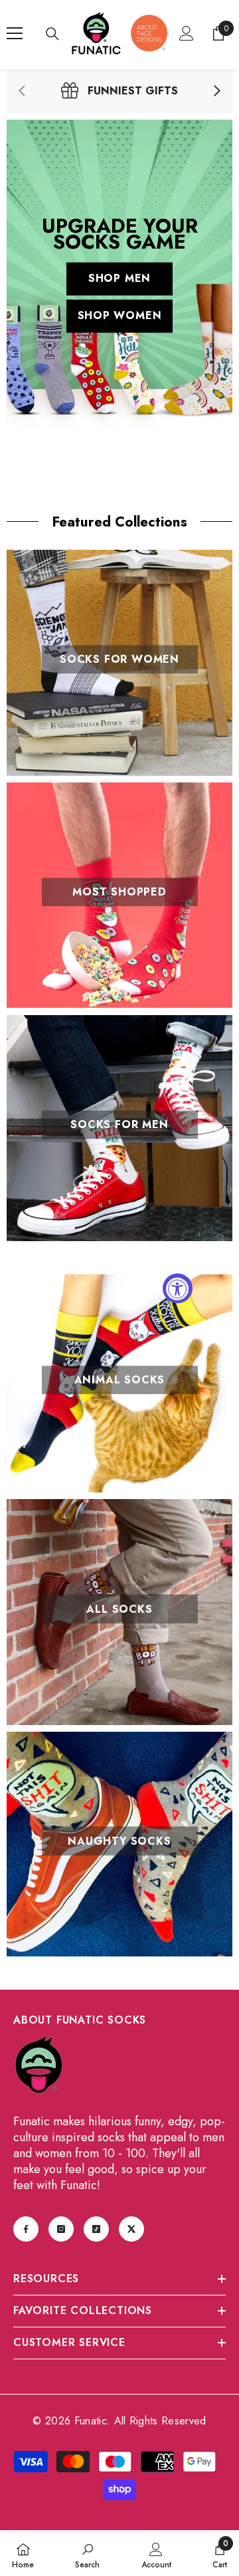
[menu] (15, 33)
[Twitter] (131, 2229)
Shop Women (120, 316)
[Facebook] (26, 2229)
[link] (119, 91)
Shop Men (119, 279)
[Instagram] (61, 2229)
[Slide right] (216, 92)
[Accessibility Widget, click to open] (178, 1288)
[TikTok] (96, 2229)
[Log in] (187, 33)
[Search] (52, 34)
